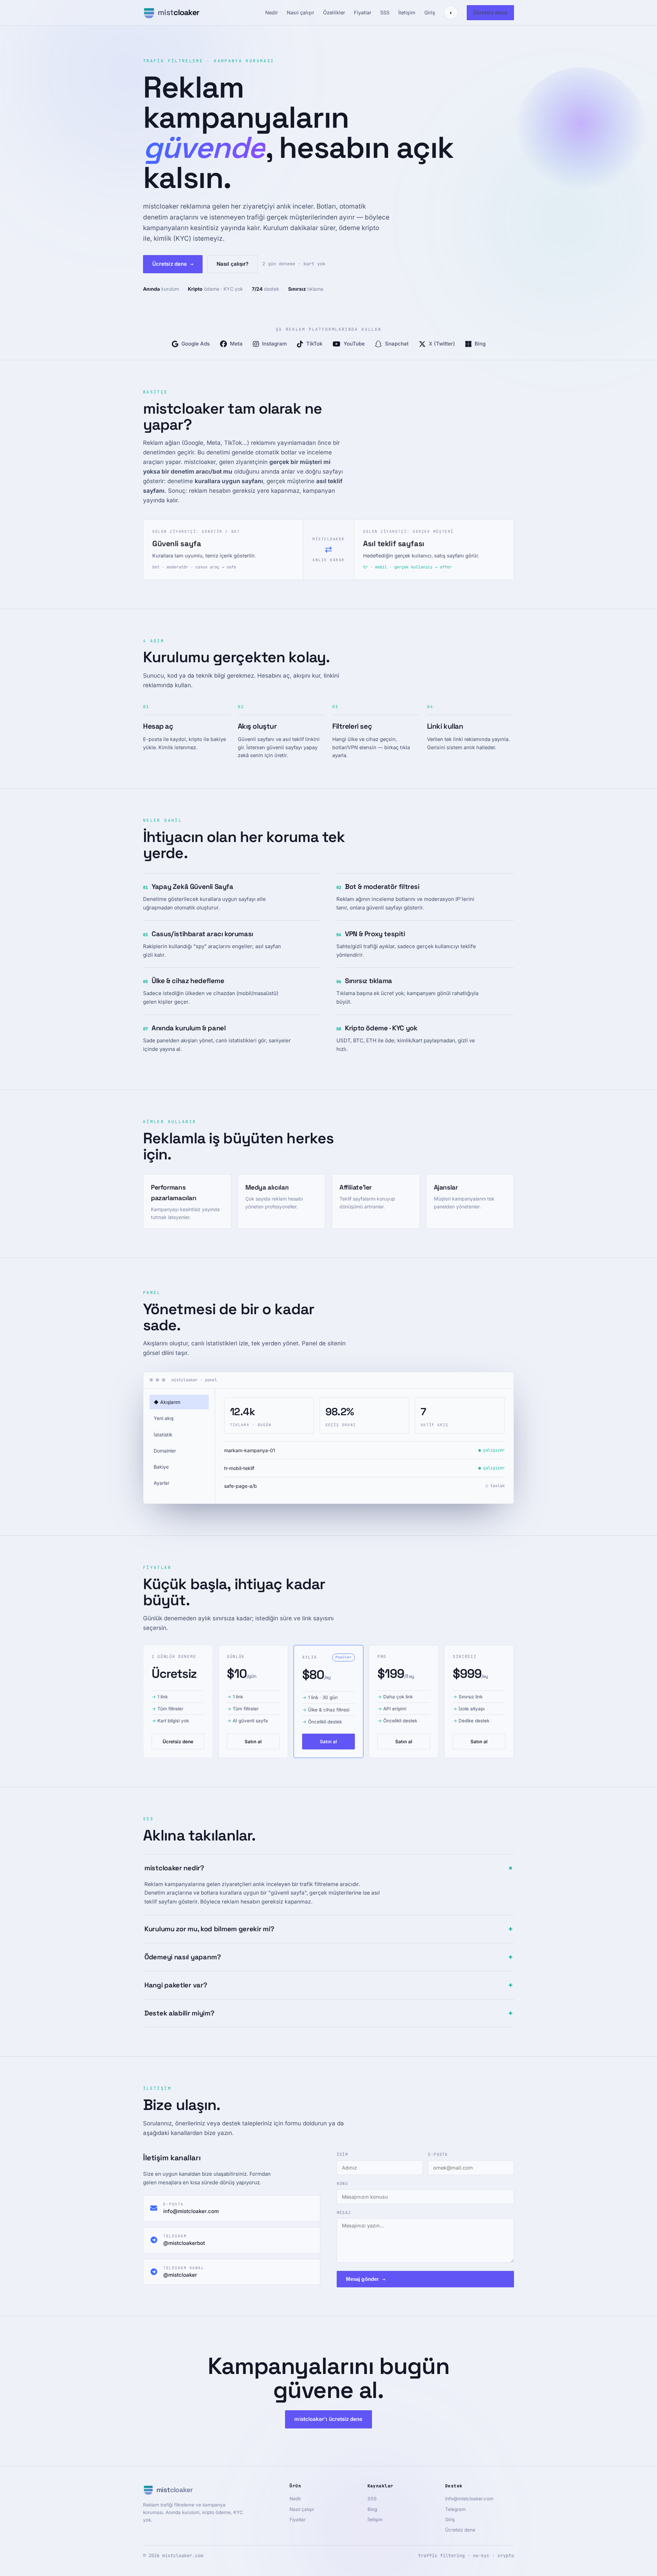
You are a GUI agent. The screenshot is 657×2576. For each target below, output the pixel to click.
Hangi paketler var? (328, 1985)
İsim (342, 2154)
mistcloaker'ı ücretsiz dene (328, 2419)
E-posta (438, 2154)
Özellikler (334, 12)
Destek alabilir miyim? (328, 2013)
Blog (372, 2509)
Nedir (272, 12)
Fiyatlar (363, 12)
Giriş (430, 12)
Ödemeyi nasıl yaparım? (328, 1957)
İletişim (407, 12)
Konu (342, 2184)
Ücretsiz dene (490, 12)
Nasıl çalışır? (233, 264)
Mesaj (344, 2213)
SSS (385, 12)
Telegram (455, 2509)
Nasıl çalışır (300, 12)
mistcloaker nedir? (329, 1868)
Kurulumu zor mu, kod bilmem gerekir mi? (328, 1929)
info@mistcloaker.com (469, 2499)
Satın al (253, 1742)
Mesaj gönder (366, 2279)
